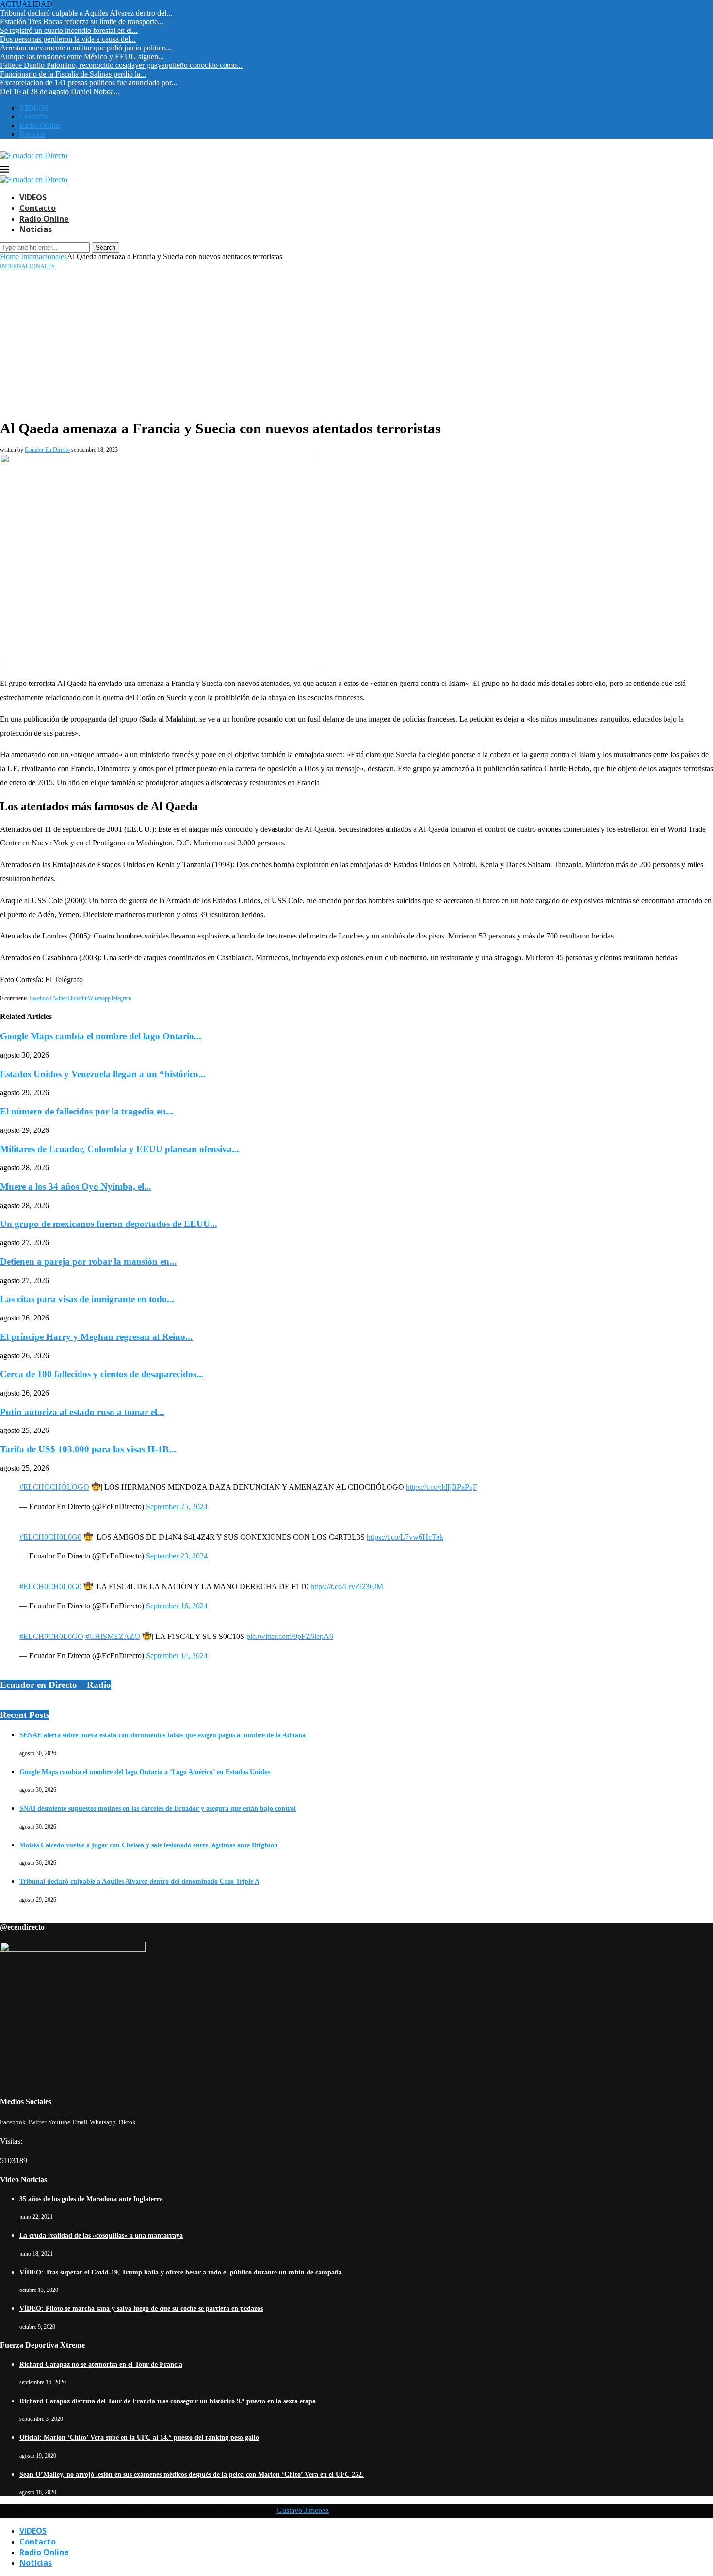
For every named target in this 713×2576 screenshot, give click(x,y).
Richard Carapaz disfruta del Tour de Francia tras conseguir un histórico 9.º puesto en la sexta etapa (168, 2401)
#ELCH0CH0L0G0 (50, 1537)
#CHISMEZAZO (113, 1636)
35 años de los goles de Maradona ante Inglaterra (91, 2199)
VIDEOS (34, 108)
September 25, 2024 (177, 1506)
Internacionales (44, 257)
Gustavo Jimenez (303, 2510)
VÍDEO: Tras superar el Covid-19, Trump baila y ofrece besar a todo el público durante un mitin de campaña (181, 2272)
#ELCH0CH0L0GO (51, 1636)
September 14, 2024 (177, 1656)
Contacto (33, 117)
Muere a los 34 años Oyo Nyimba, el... (76, 1186)
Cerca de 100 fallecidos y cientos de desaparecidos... (102, 1374)
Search (105, 247)
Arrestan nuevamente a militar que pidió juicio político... (86, 48)
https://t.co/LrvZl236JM (347, 1586)
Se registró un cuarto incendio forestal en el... (69, 30)
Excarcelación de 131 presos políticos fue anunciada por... (89, 83)
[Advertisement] (356, 343)
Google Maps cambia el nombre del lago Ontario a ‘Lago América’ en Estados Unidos (145, 1772)
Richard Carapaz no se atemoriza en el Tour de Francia (101, 2364)
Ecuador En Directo (47, 450)
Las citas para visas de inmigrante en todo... (87, 1299)
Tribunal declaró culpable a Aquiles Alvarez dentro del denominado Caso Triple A (139, 1882)
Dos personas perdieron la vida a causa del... (68, 39)
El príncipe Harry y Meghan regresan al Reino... (96, 1337)
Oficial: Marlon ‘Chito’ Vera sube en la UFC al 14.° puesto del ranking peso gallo (139, 2438)
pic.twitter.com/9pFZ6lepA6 (290, 1636)
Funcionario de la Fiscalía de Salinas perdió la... (73, 74)
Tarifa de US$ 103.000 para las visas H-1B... (88, 1449)
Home (9, 257)
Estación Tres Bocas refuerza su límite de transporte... (82, 22)
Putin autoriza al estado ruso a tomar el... (82, 1412)
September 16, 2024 (177, 1606)
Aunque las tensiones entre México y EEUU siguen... (82, 56)
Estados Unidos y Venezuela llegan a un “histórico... (103, 1074)
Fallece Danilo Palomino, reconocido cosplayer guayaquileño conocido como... (121, 65)
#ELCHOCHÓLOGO (54, 1487)
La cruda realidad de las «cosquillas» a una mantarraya (101, 2235)
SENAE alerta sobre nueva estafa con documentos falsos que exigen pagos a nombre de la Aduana (162, 1735)
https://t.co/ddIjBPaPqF (442, 1487)
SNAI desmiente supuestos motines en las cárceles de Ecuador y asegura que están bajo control (158, 1808)
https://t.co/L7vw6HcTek (405, 1537)
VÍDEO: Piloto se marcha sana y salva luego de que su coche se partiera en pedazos (141, 2309)
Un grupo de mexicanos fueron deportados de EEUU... (109, 1224)
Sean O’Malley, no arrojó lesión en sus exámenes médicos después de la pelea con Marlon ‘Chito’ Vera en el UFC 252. (192, 2474)
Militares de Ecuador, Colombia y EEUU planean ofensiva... (120, 1149)
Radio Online (40, 125)
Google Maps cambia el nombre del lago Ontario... (101, 1036)
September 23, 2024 (177, 1556)
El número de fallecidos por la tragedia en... (87, 1111)
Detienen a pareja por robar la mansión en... (88, 1262)
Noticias (32, 134)
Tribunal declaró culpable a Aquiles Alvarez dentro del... (86, 13)
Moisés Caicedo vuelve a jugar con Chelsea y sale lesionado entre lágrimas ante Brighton (149, 1845)
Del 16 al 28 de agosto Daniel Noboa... (60, 91)
